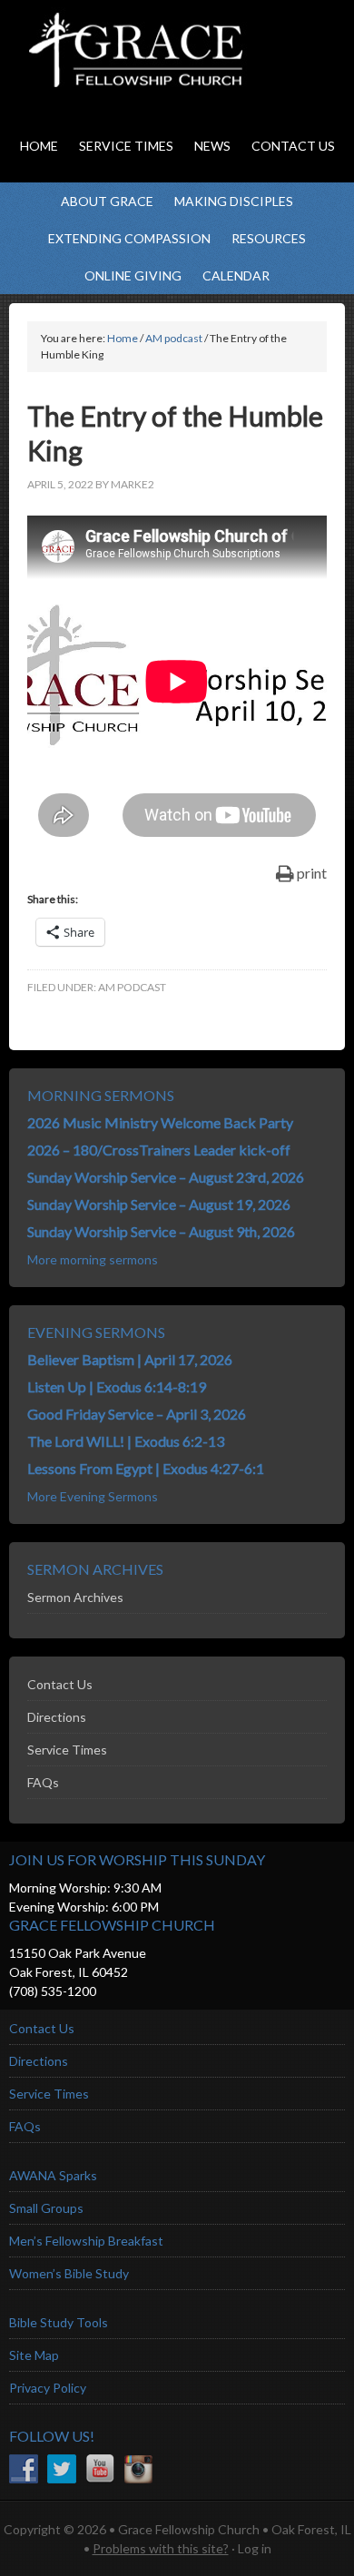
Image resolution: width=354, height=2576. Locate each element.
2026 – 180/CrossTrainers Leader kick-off (159, 1150)
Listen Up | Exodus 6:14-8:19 (117, 1386)
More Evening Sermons (93, 1496)
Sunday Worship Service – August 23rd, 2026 (166, 1177)
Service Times (67, 1750)
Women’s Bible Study (69, 2273)
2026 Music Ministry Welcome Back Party (160, 1122)
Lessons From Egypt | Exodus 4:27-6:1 (146, 1468)
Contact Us (60, 1684)
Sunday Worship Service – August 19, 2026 (159, 1204)
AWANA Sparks (53, 2175)
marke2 (133, 484)
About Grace (107, 201)
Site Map (34, 2355)
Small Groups (46, 2208)
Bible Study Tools (59, 2322)
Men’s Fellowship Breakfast (86, 2241)
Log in (255, 2548)
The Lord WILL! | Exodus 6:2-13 (126, 1441)
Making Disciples (234, 201)
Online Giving (133, 275)
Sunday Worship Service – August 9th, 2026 (161, 1231)
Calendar (236, 275)
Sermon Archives (75, 1597)
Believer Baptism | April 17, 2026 (130, 1359)
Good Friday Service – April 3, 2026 (137, 1414)
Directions (57, 1717)
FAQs (43, 1782)
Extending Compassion (129, 238)
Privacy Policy (48, 2388)
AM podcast (132, 987)
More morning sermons (93, 1259)
